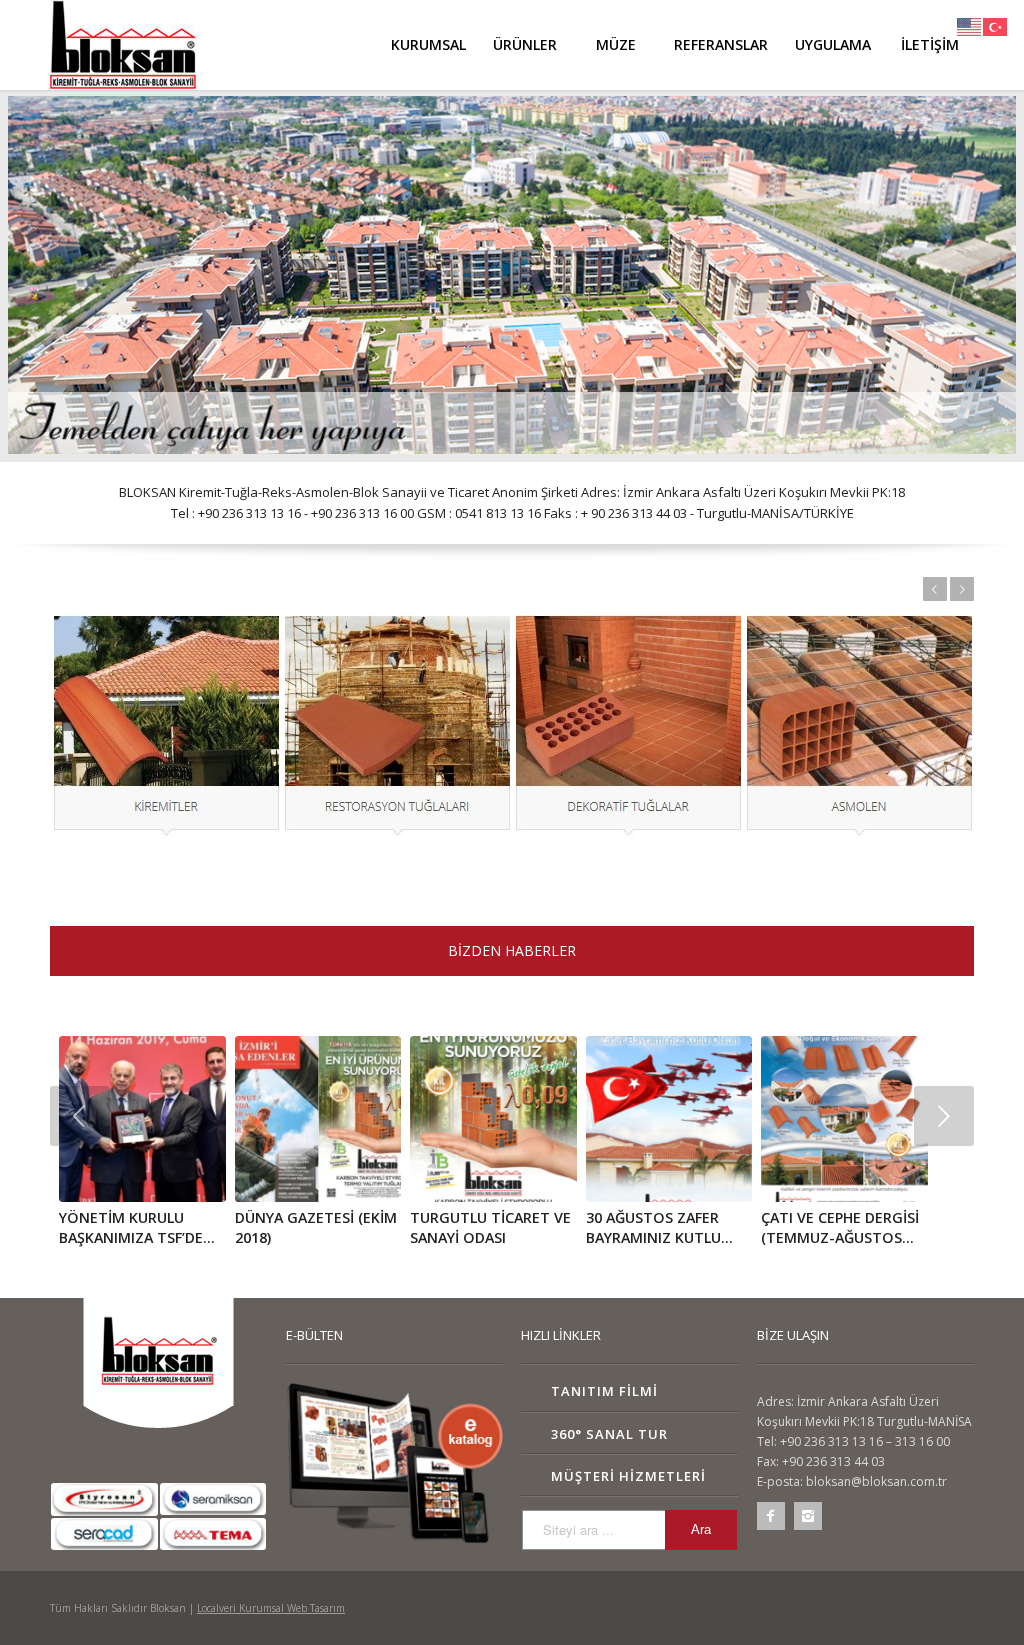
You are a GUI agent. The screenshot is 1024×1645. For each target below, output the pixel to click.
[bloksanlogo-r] (125, 45)
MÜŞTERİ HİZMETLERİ (628, 1476)
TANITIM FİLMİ (604, 1391)
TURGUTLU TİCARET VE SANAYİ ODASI (490, 1227)
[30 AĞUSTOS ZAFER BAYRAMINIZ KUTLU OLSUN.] (669, 1119)
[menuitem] (428, 45)
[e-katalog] (394, 1463)
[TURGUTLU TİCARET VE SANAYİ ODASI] (493, 1119)
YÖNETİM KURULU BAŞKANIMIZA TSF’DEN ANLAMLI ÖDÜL (136, 1237)
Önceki (935, 589)
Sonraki (962, 589)
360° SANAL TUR (609, 1434)
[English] (970, 25)
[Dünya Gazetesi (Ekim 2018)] (318, 1119)
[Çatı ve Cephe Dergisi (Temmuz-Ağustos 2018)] (844, 1119)
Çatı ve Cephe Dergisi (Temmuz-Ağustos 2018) (840, 1237)
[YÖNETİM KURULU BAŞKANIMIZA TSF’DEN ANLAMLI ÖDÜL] (142, 1119)
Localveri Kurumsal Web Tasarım (271, 1608)
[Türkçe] (996, 25)
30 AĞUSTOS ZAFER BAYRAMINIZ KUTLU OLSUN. (653, 1237)
